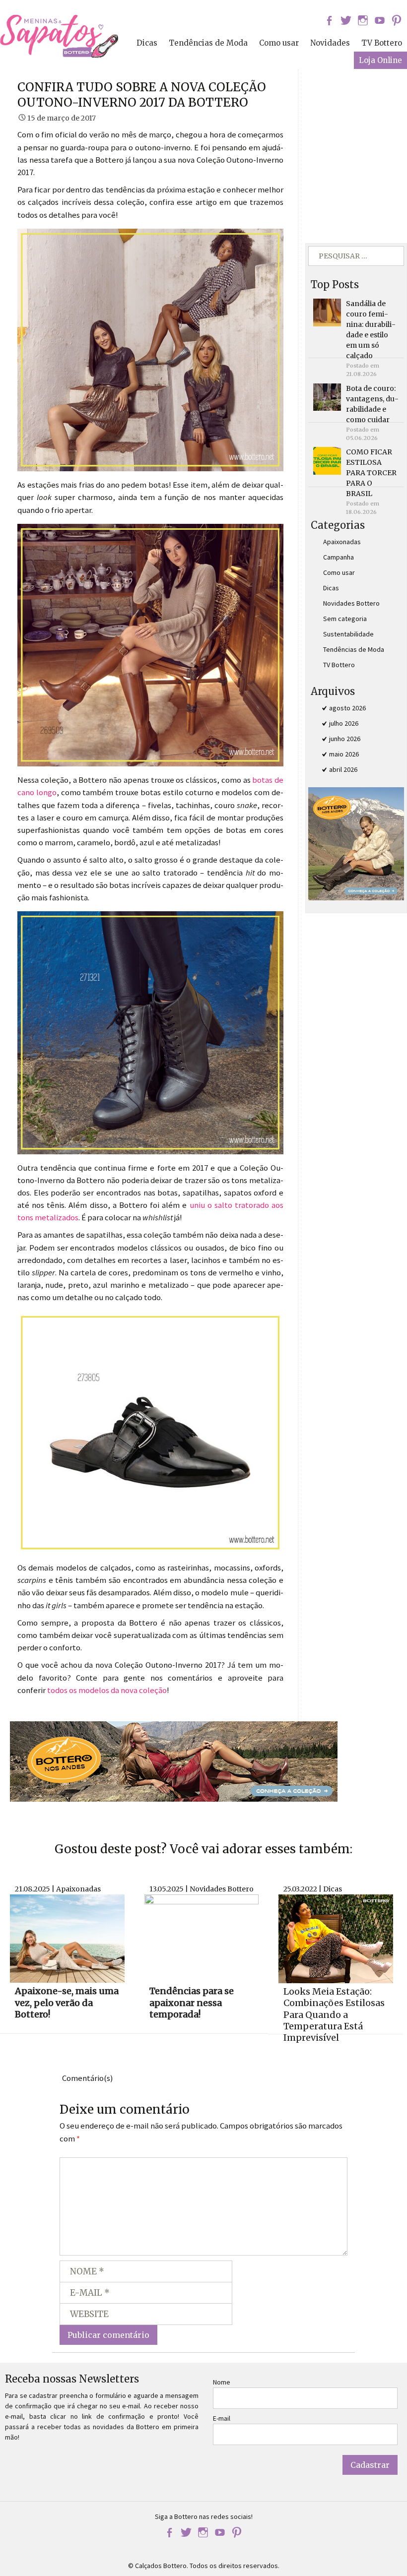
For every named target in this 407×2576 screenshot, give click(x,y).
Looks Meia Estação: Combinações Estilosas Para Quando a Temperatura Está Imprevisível (334, 2015)
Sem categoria (345, 619)
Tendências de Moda (208, 43)
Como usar (279, 43)
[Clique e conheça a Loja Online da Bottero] (174, 1760)
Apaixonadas (342, 542)
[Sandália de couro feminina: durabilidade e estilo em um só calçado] (327, 312)
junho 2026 (345, 739)
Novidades (330, 43)
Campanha (339, 557)
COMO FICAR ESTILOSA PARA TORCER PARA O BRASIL (371, 473)
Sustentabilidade (348, 634)
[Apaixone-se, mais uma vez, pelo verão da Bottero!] (67, 1938)
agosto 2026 (347, 708)
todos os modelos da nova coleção (107, 1690)
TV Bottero (382, 43)
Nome (222, 2382)
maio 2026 (344, 754)
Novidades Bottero (351, 603)
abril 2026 (343, 769)
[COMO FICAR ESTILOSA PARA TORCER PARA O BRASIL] (327, 460)
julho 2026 (344, 723)
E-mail (222, 2418)
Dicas (147, 43)
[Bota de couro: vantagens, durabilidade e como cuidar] (327, 396)
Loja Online (380, 60)
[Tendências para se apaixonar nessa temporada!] (202, 1938)
